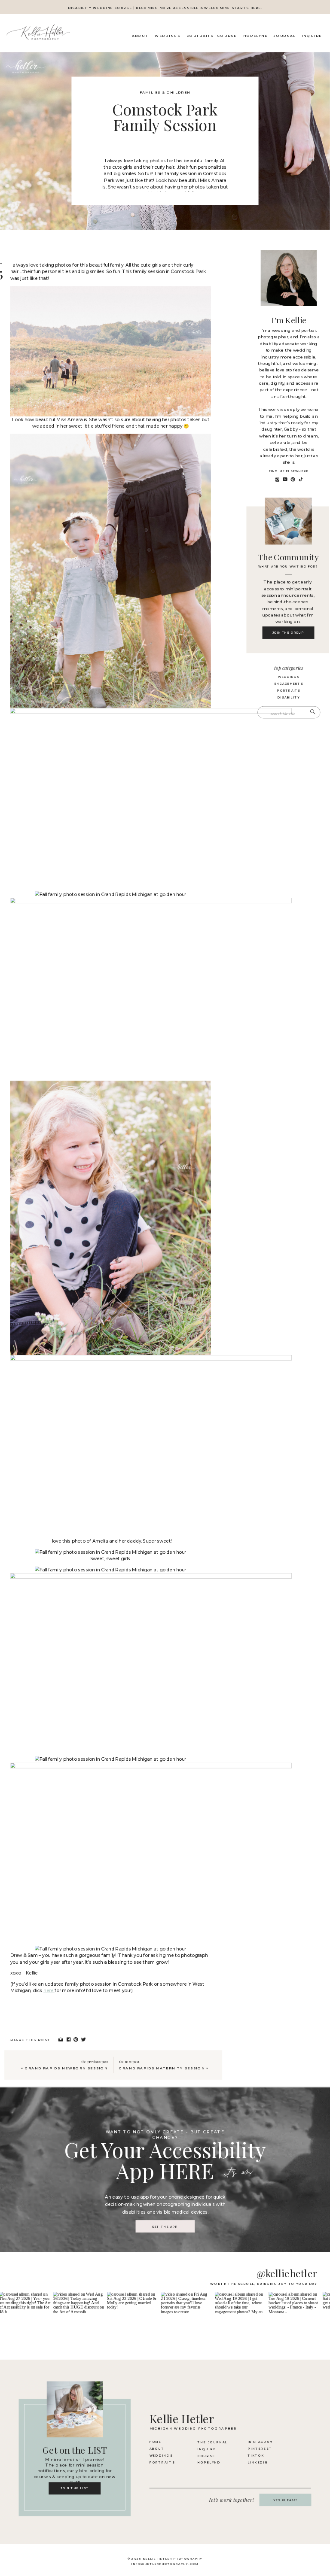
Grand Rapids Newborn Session (66, 2068)
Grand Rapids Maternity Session (162, 2068)
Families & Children (165, 93)
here (49, 1991)
